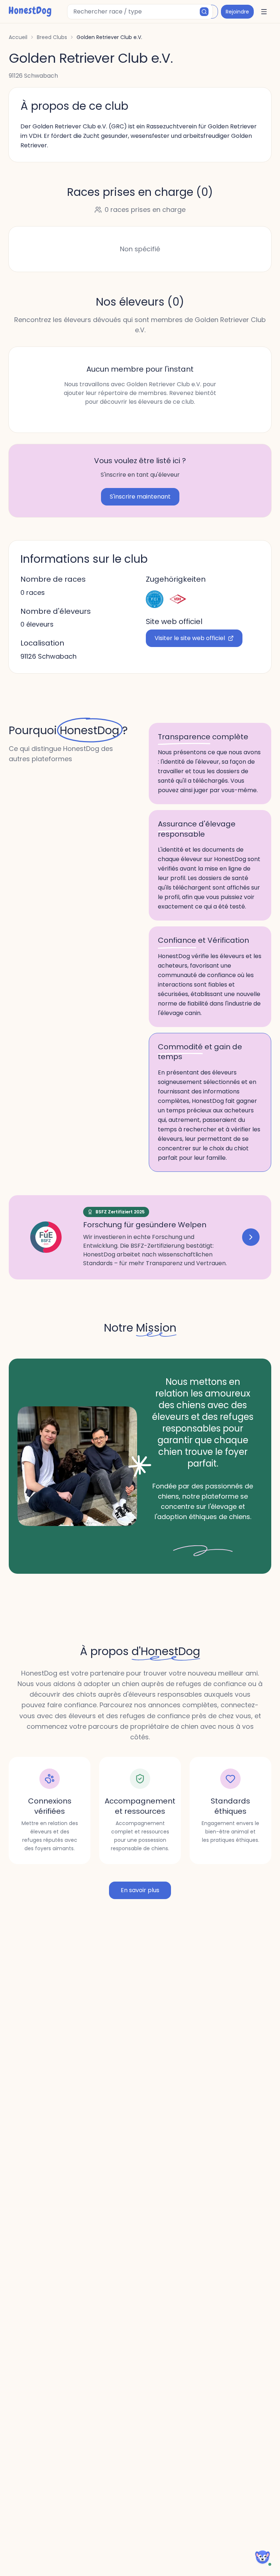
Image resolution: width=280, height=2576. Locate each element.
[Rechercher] (204, 12)
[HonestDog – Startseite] (30, 12)
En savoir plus (140, 1890)
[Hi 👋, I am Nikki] (262, 2557)
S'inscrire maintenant (140, 497)
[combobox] (140, 12)
